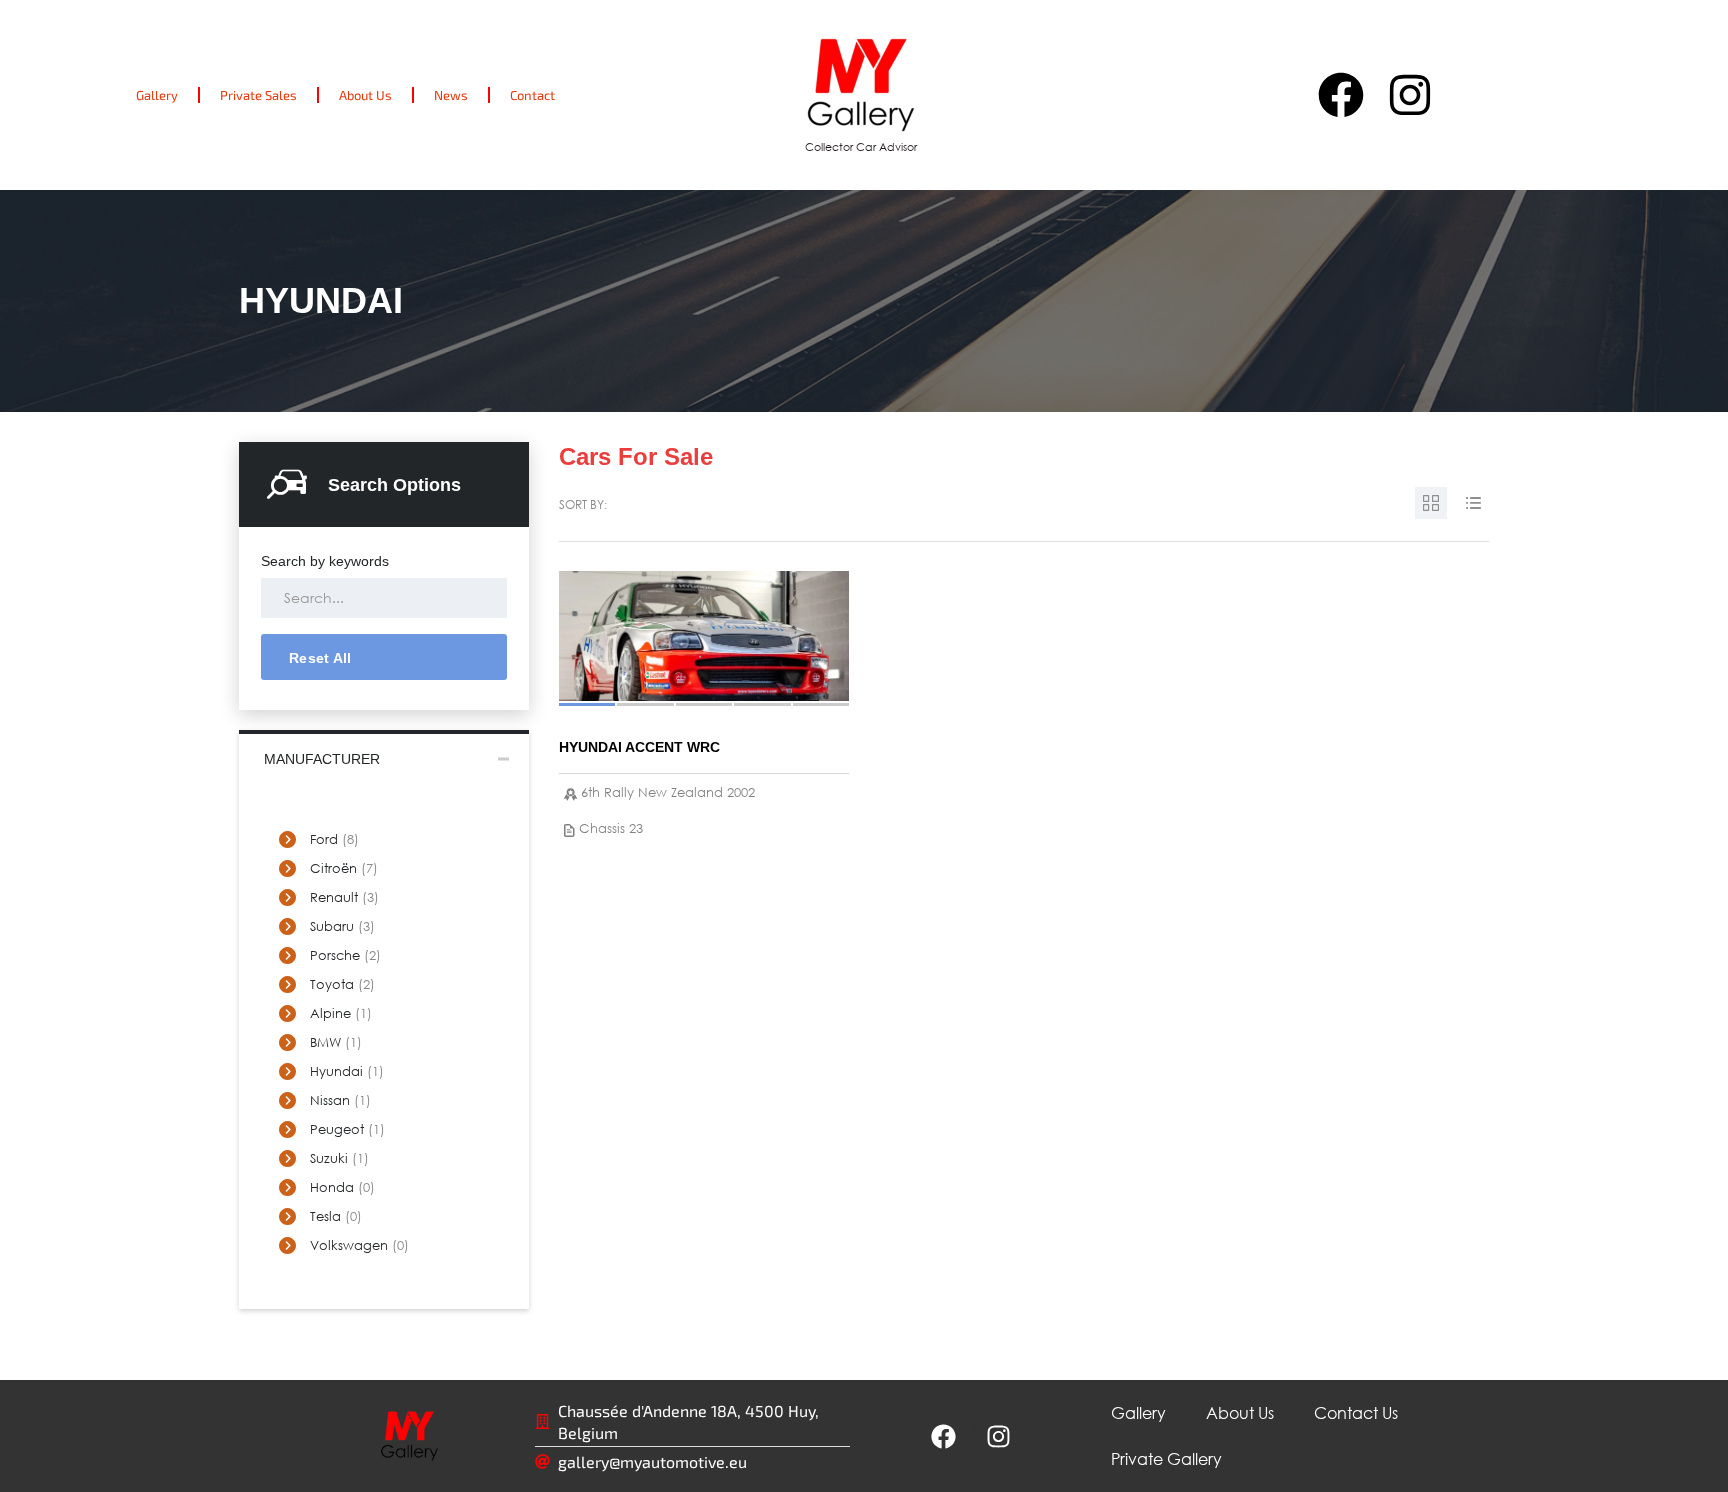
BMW (336, 1042)
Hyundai (347, 1071)
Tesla (336, 1216)
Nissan (340, 1100)
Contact (532, 95)
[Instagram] (1410, 95)
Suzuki (339, 1158)
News (451, 95)
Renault (344, 897)
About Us (365, 95)
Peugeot (347, 1129)
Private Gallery (1166, 1458)
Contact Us (1356, 1412)
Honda (342, 1187)
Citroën (344, 868)
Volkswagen (359, 1245)
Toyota (342, 984)
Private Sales (258, 95)
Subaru (342, 926)
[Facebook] (1341, 95)
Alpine (341, 1013)
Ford (334, 839)
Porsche (345, 955)
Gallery (157, 95)
